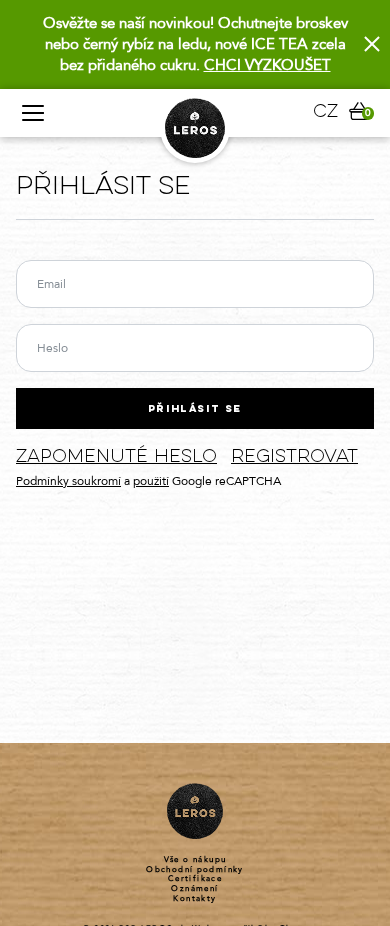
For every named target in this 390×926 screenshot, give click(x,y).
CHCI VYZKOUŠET (267, 65)
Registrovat (294, 457)
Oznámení (194, 889)
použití (151, 481)
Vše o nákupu (195, 860)
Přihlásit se (195, 409)
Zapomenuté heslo (116, 457)
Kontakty (194, 899)
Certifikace (195, 879)
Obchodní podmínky (195, 870)
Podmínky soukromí (68, 481)
